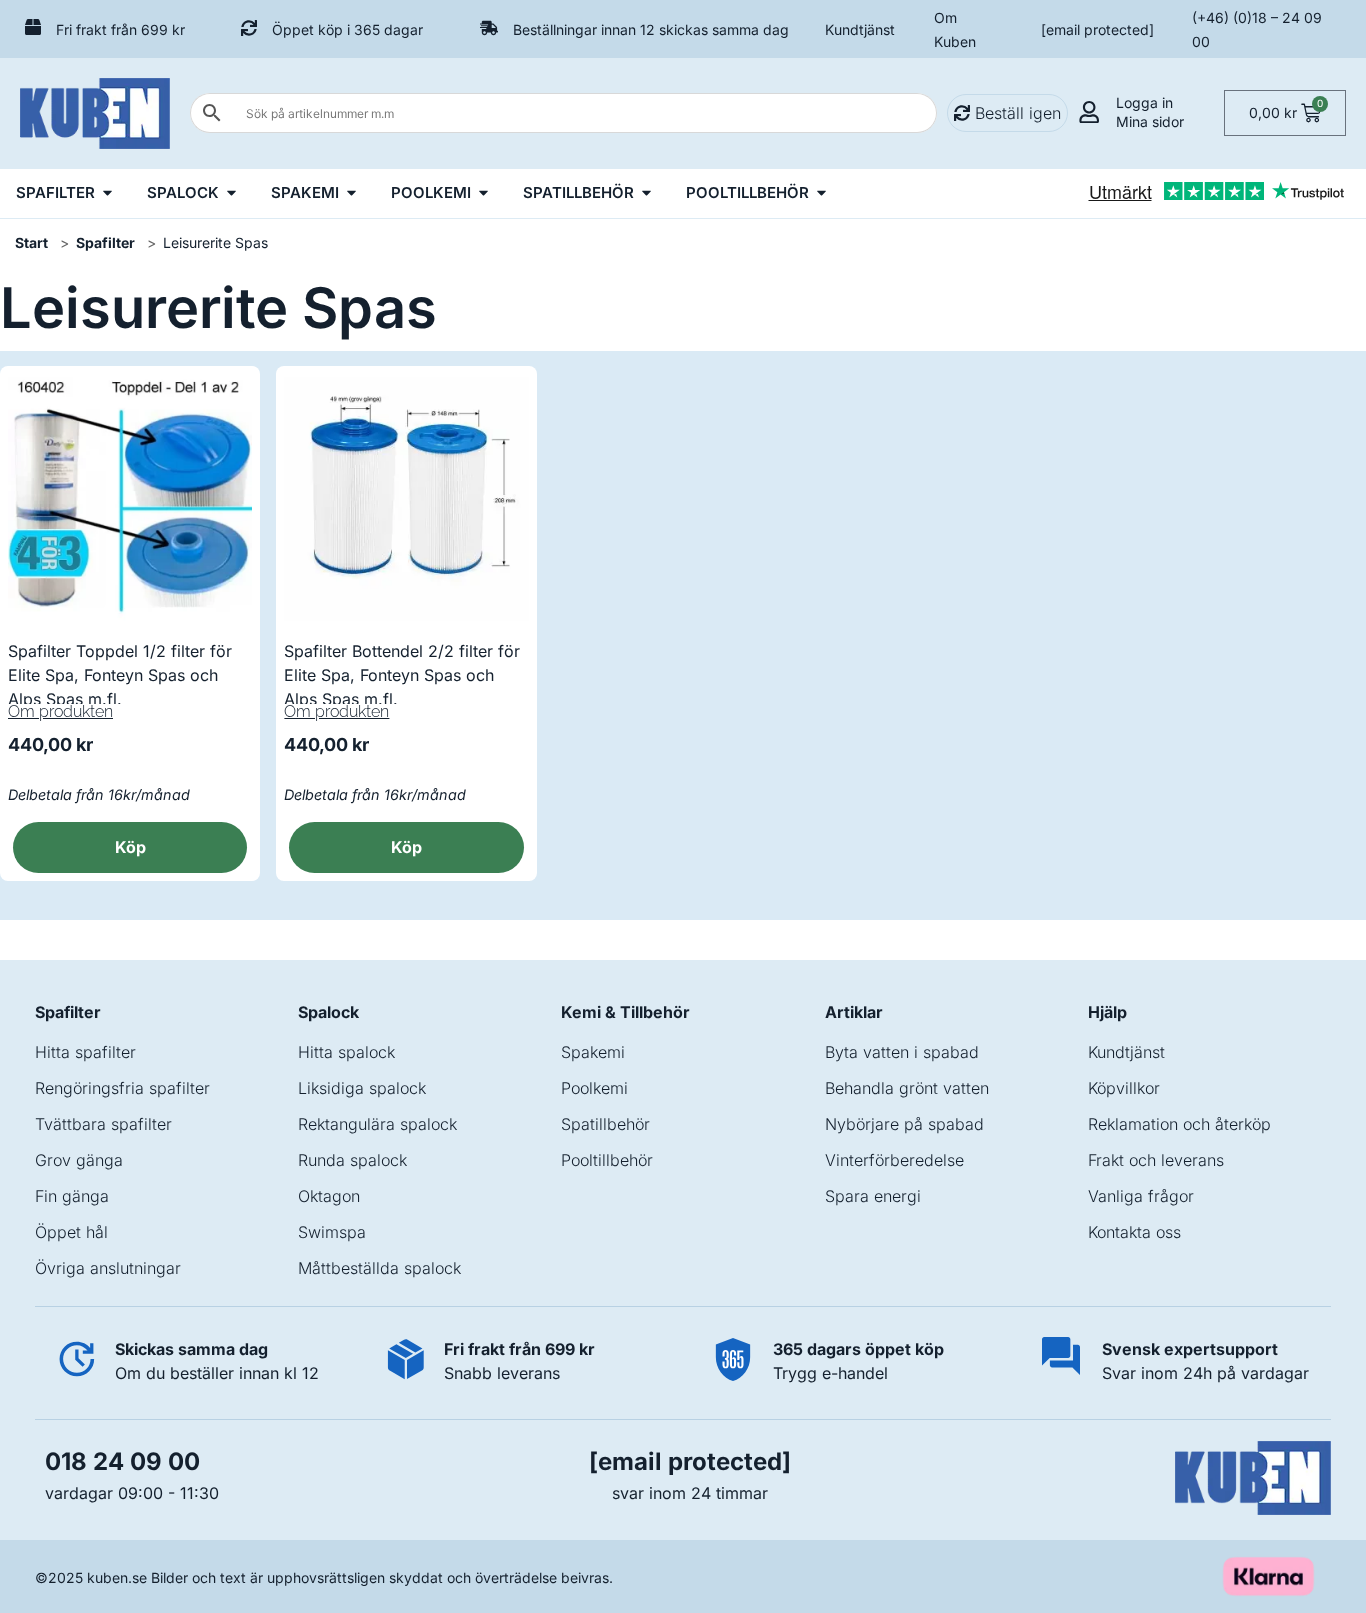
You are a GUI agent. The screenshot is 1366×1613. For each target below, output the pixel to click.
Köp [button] (130, 847)
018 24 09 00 (122, 1461)
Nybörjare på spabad (904, 1124)
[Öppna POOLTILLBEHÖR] (821, 193)
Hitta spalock (346, 1052)
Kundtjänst (860, 29)
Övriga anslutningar (108, 1268)
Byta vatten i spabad (902, 1052)
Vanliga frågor (1141, 1196)
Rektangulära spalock (377, 1124)
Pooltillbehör (607, 1160)
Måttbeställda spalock (379, 1268)
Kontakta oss (1134, 1232)
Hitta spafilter (85, 1052)
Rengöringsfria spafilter (122, 1088)
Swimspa (332, 1232)
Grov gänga (79, 1160)
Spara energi (873, 1196)
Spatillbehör (605, 1124)
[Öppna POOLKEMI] (483, 193)
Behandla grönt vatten (907, 1088)
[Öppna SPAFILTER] (107, 193)
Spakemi (593, 1052)
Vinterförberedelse (894, 1160)
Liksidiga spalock (362, 1088)
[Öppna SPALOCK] (231, 193)
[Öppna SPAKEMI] (351, 193)
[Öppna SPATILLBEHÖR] (646, 193)
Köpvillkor (1124, 1088)
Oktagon (329, 1196)
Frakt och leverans (1156, 1160)
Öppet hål (71, 1232)
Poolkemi (594, 1088)
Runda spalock (352, 1160)
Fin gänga (72, 1196)
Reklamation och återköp (1179, 1124)
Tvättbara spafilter (103, 1124)
